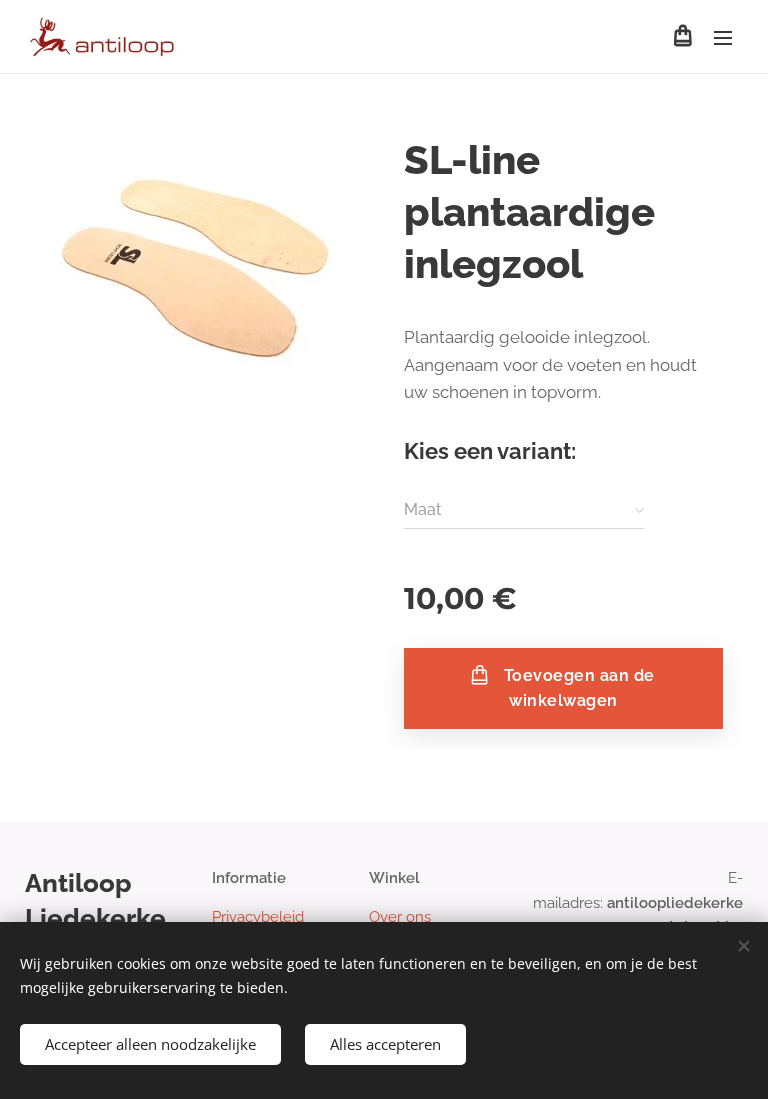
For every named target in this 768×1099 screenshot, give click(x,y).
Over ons (400, 917)
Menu (723, 37)
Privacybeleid (258, 917)
